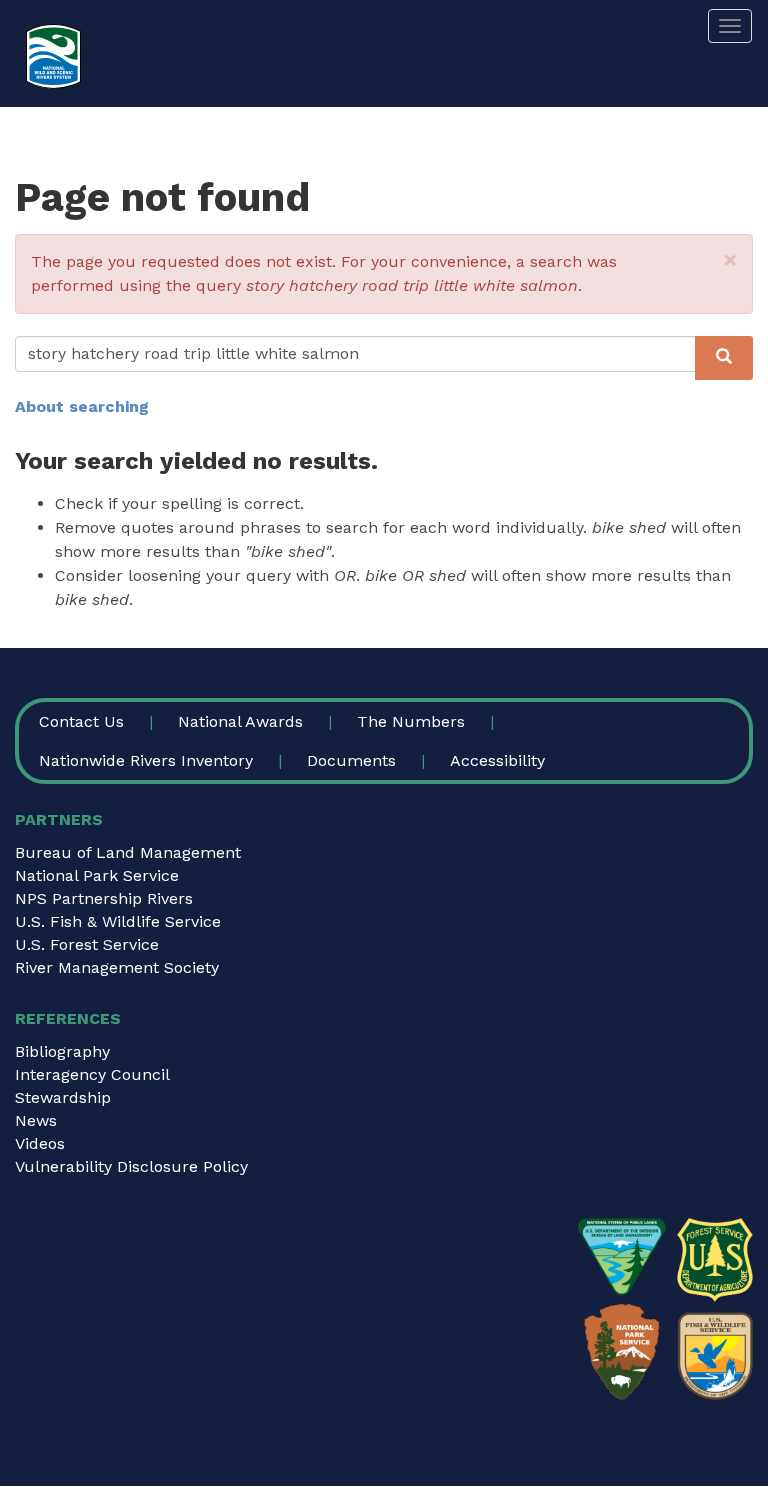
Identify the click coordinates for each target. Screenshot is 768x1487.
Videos (40, 1143)
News (36, 1120)
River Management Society (117, 967)
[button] (730, 260)
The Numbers (411, 721)
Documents (351, 760)
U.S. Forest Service (87, 944)
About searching (82, 406)
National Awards (240, 721)
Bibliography (62, 1051)
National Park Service (97, 875)
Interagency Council (92, 1074)
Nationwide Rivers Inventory (146, 760)
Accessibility (497, 760)
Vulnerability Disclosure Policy (131, 1166)
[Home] (53, 56)
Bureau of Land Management (128, 852)
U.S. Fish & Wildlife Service (118, 921)
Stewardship (63, 1097)
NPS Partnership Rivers (104, 898)
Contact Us (81, 721)
